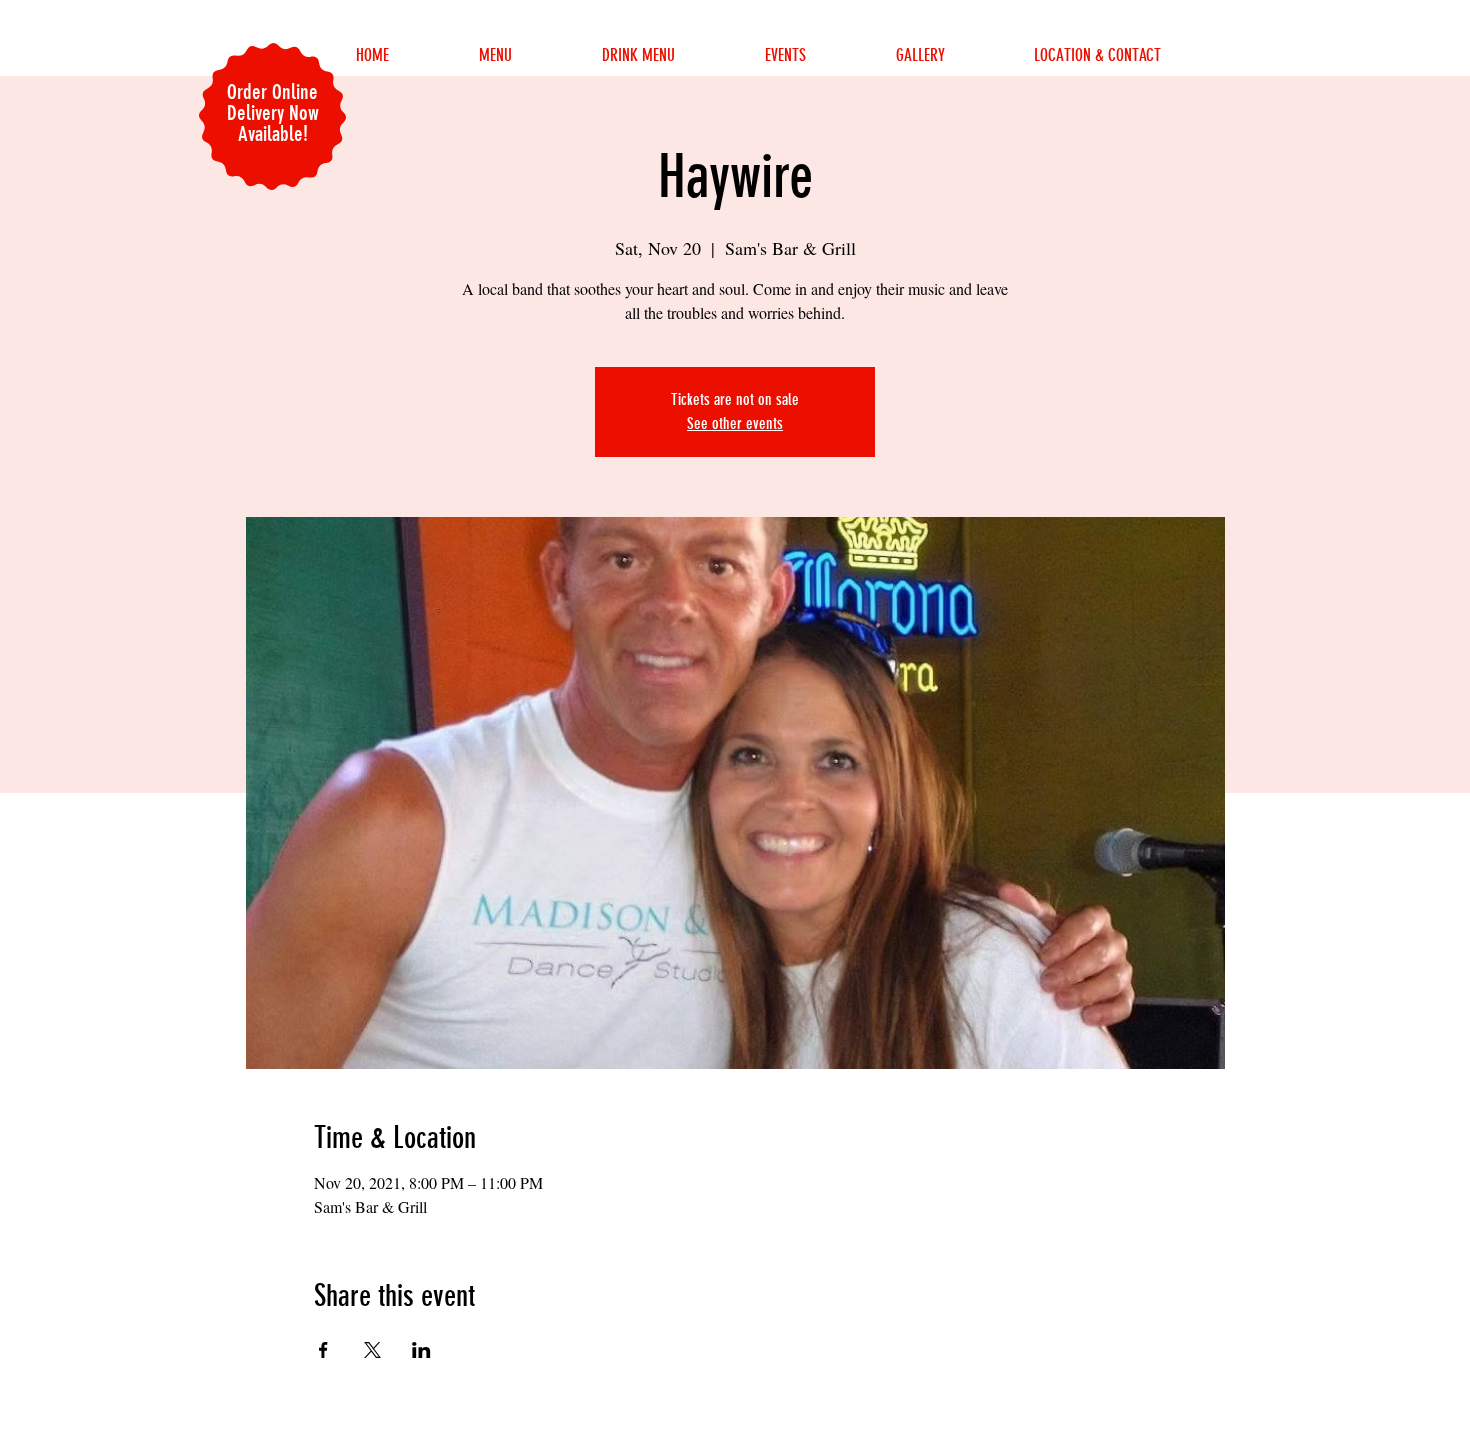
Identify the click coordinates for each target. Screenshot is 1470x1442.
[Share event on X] (372, 1350)
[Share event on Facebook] (323, 1350)
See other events (735, 423)
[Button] (1154, 1422)
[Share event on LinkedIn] (421, 1350)
